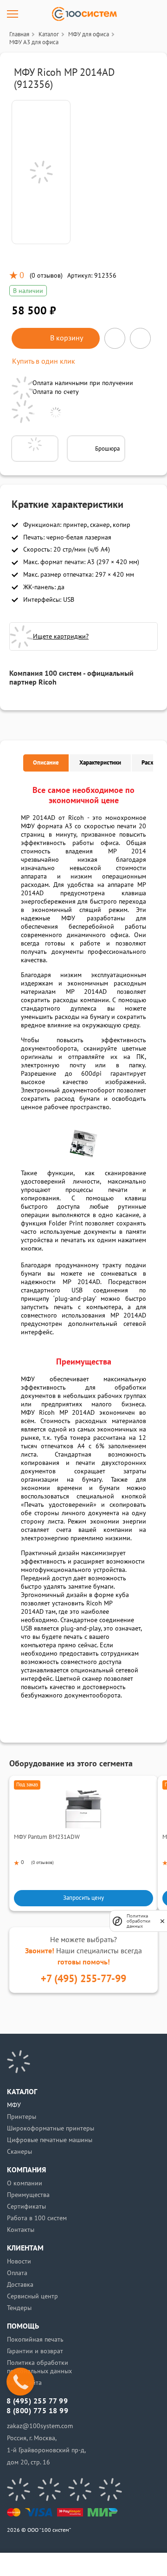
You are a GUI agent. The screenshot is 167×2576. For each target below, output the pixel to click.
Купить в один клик (44, 361)
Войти (38, 2564)
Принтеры (22, 2117)
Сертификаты (26, 2207)
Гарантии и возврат (35, 2351)
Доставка (20, 2285)
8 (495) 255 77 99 (37, 2401)
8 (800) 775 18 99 (37, 2411)
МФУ (14, 2105)
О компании (25, 2183)
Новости (19, 2261)
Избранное (99, 2564)
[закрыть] (162, 1921)
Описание (46, 763)
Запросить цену (83, 1898)
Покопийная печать (35, 2340)
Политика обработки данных (138, 1921)
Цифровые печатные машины (50, 2140)
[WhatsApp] (110, 2489)
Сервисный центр (32, 2296)
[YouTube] (49, 2489)
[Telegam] (80, 2489)
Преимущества (28, 2195)
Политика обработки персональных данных (39, 2367)
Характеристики (100, 763)
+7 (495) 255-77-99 (83, 1979)
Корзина (129, 2564)
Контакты (21, 2230)
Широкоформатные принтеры (51, 2128)
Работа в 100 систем (37, 2218)
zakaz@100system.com (40, 2426)
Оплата (17, 2273)
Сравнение (68, 2564)
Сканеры (19, 2152)
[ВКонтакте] (19, 2489)
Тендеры (19, 2308)
